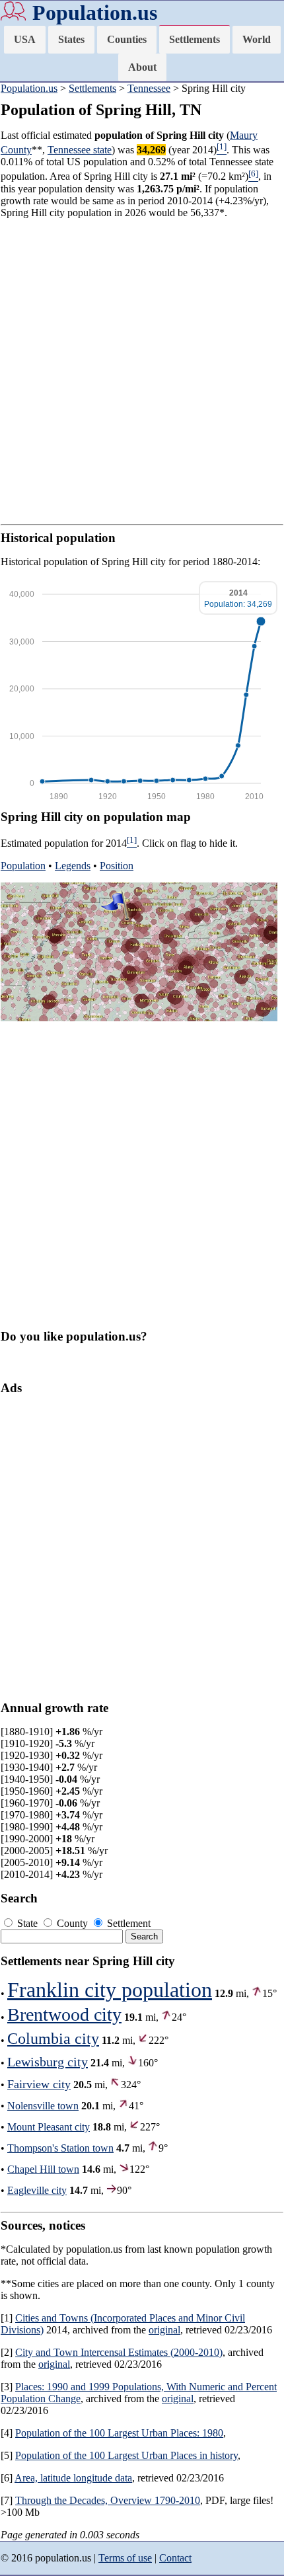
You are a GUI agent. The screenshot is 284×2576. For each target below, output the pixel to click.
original (164, 2330)
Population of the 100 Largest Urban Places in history (126, 2455)
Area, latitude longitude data (73, 2478)
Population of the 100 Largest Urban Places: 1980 (119, 2433)
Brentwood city (64, 2014)
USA (25, 39)
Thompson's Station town (60, 2148)
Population (23, 866)
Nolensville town (43, 2106)
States (71, 39)
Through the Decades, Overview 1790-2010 (108, 2500)
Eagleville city (37, 2190)
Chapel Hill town (43, 2169)
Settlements (195, 39)
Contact (175, 2558)
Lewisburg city (48, 2062)
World (257, 39)
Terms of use (125, 2558)
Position (117, 866)
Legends (73, 866)
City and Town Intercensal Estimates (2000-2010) (119, 2352)
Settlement (127, 1923)
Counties (127, 39)
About (142, 67)
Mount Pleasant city (49, 2127)
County (72, 1923)
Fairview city (39, 2084)
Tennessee (149, 88)
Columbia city (53, 2039)
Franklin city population (110, 1990)
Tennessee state (80, 150)
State (27, 1923)
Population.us (95, 13)
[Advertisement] (142, 371)
